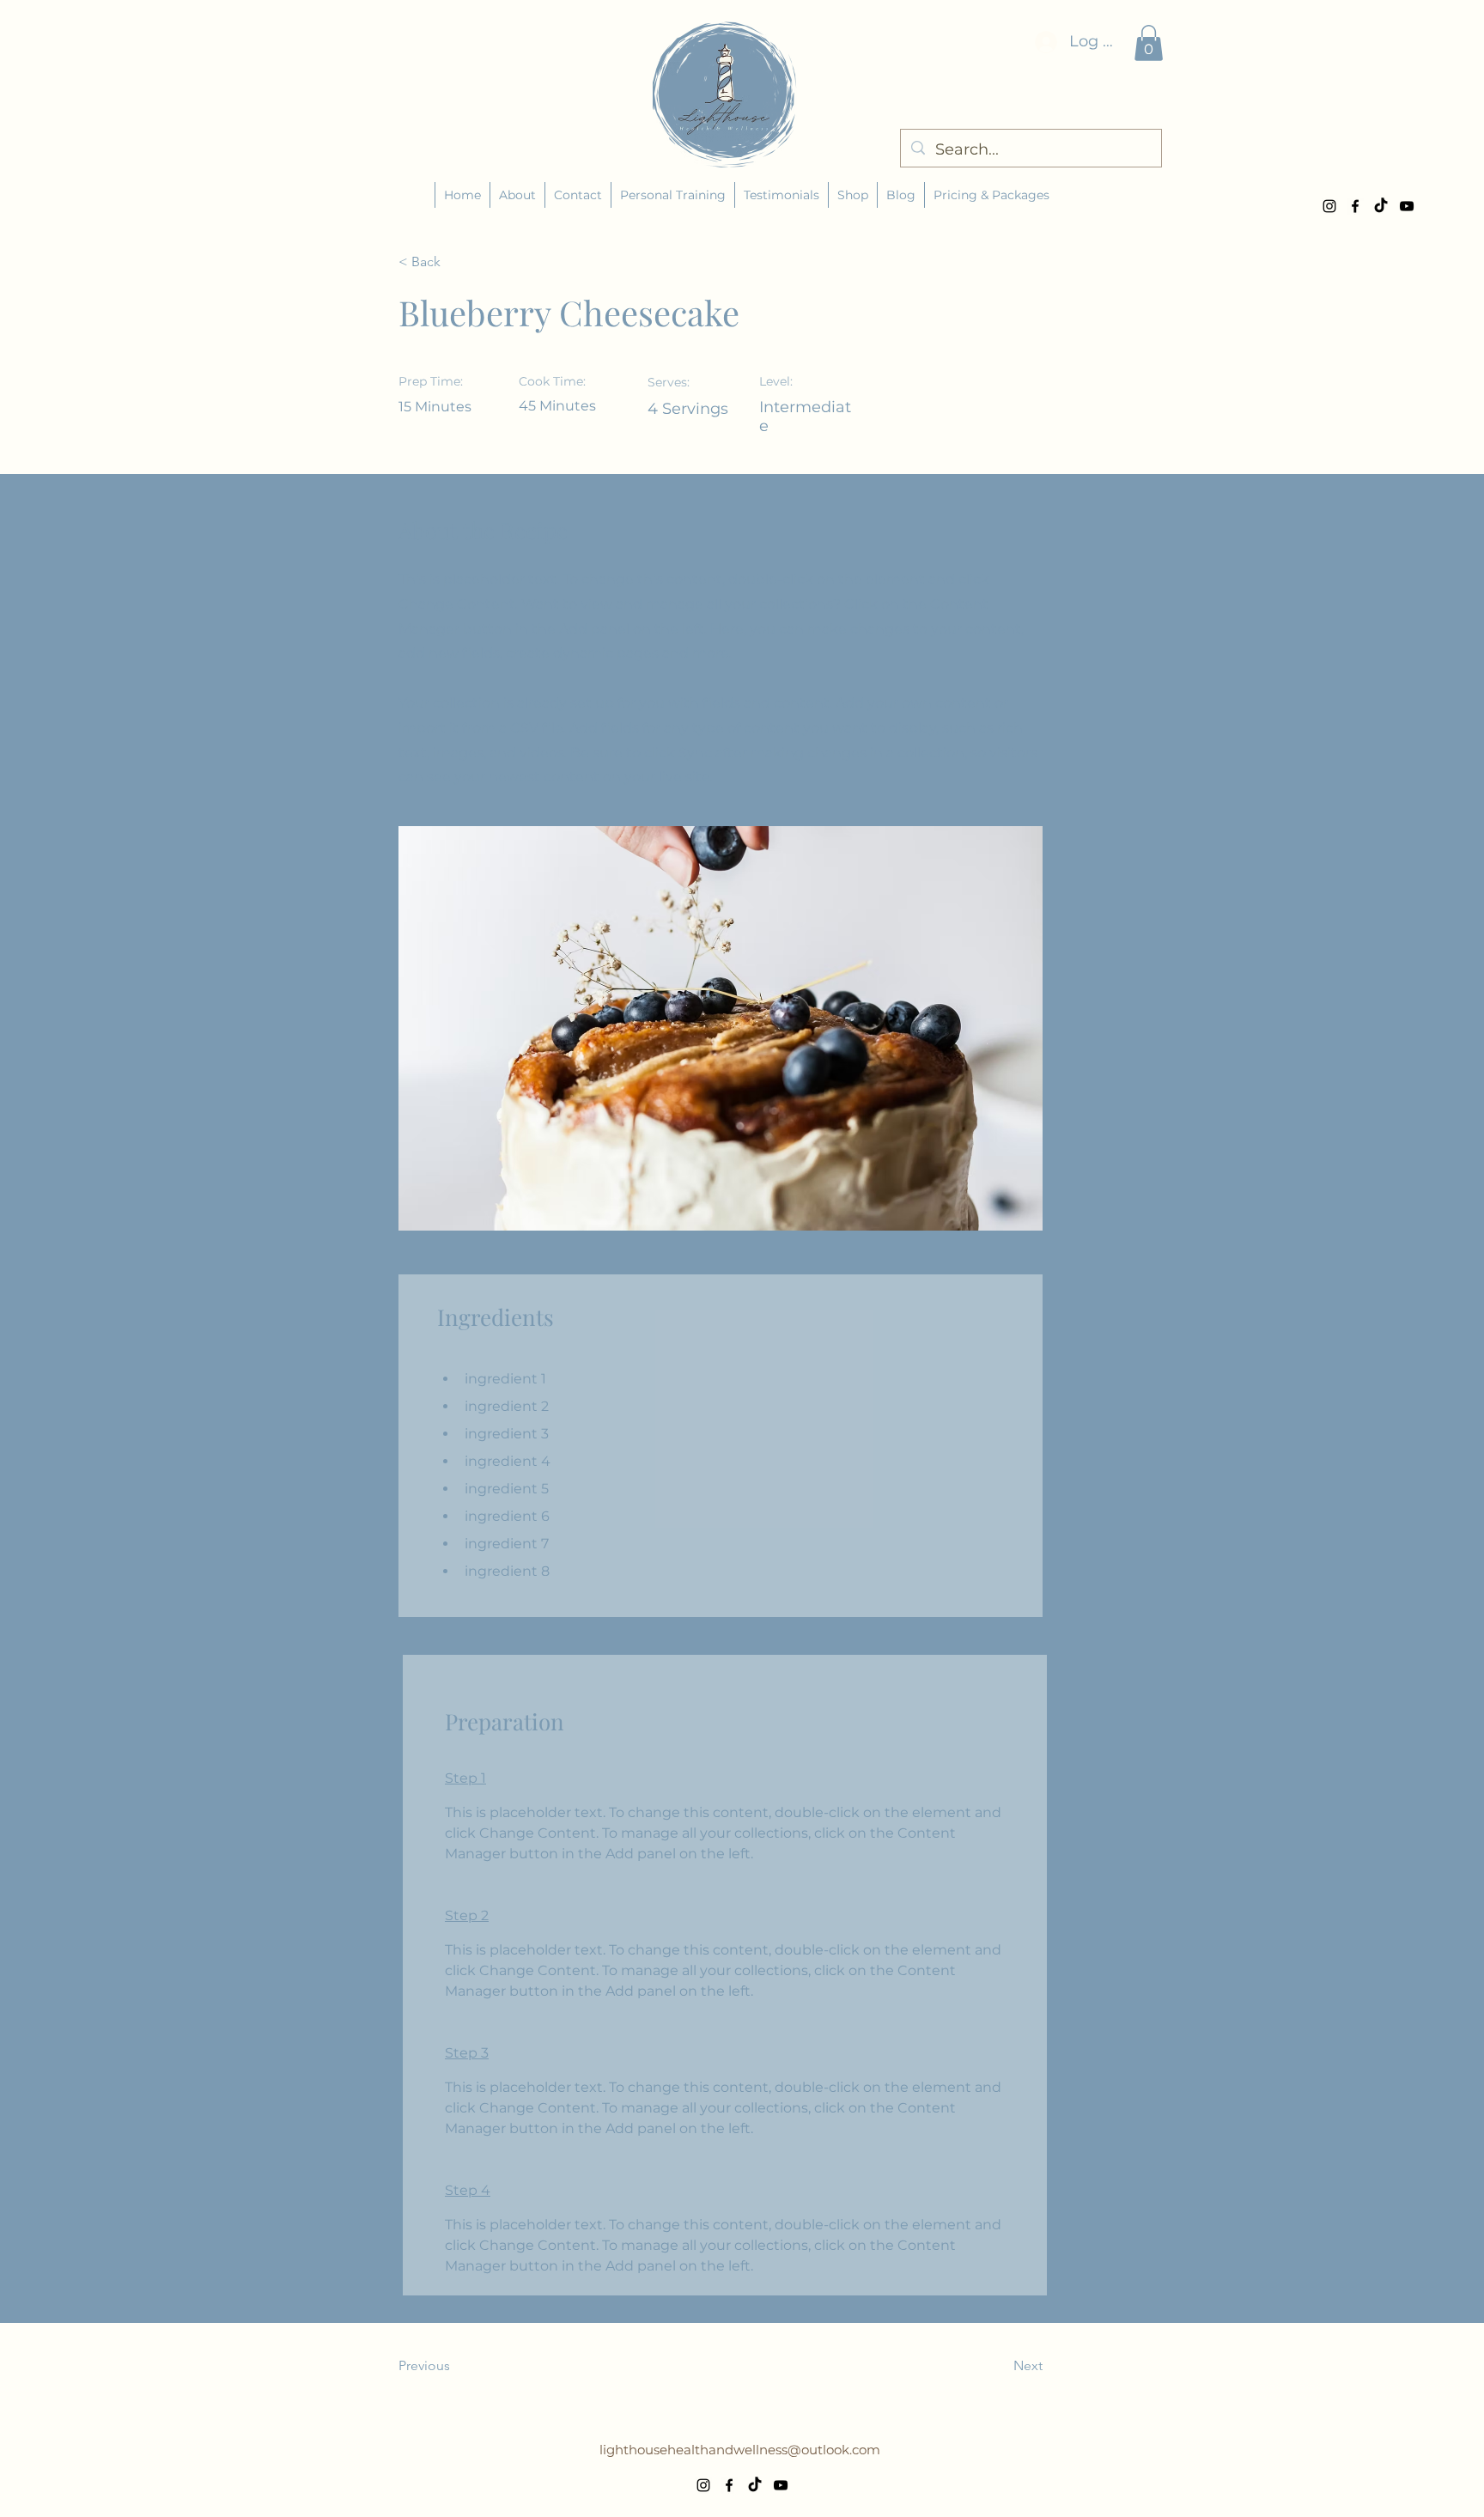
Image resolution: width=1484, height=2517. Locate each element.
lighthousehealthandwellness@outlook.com (740, 2450)
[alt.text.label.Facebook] (1355, 206)
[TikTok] (1381, 206)
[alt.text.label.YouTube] (1407, 206)
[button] (1149, 43)
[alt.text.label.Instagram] (1329, 206)
